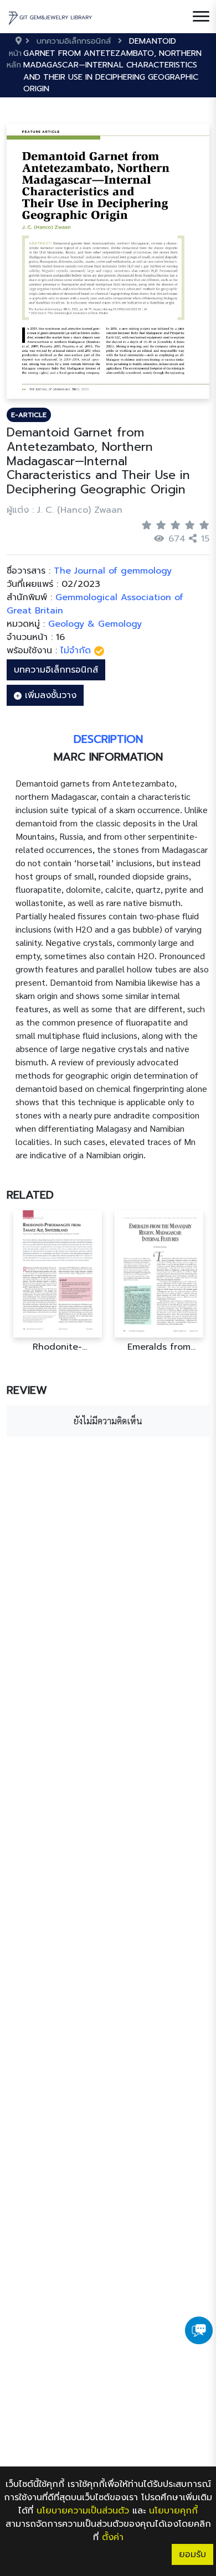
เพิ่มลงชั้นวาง (49, 695)
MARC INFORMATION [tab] (108, 757)
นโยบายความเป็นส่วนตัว (83, 2511)
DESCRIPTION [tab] (108, 739)
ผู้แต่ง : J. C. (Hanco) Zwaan (65, 510)
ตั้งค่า (113, 2537)
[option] (57, 1281)
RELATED (30, 1195)
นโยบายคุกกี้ (173, 2511)
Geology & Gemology (95, 624)
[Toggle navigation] (201, 17)
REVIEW (27, 1390)
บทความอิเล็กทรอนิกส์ (56, 670)
